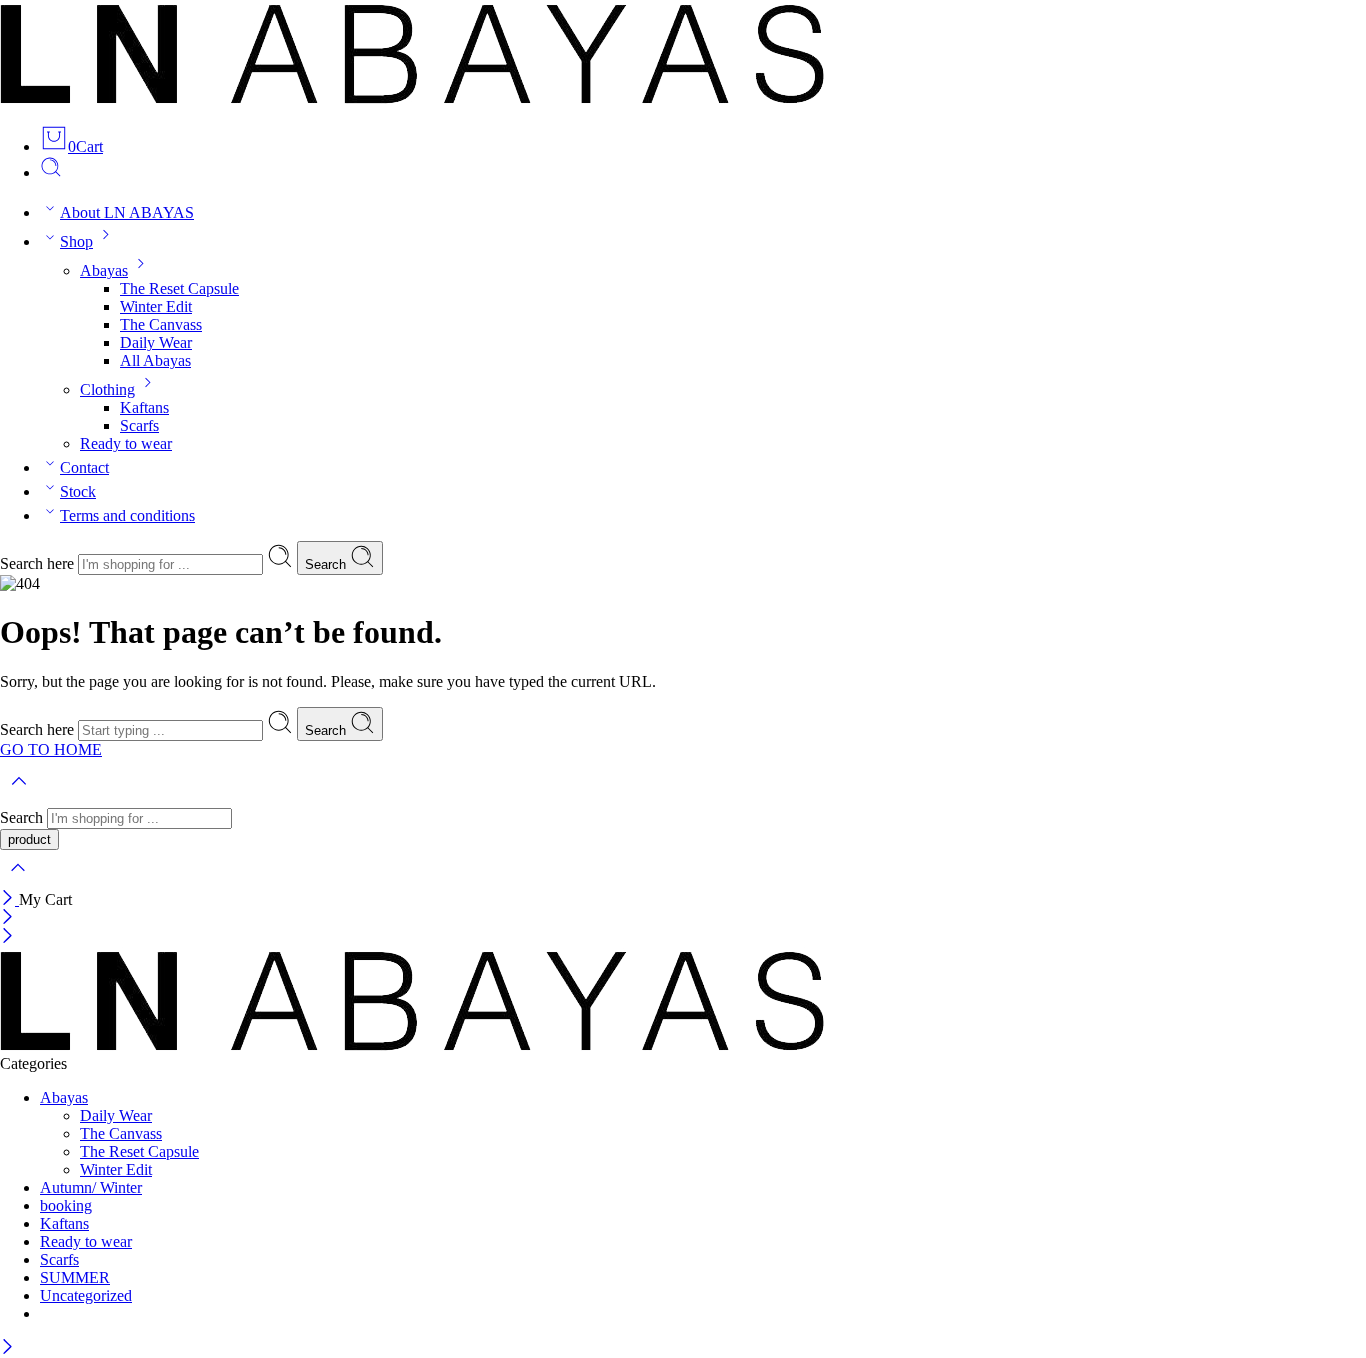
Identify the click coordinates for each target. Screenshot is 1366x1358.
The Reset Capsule (179, 288)
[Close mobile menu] (7, 937)
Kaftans (144, 407)
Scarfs (139, 425)
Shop (76, 241)
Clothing (107, 389)
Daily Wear (156, 342)
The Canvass (161, 324)
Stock (78, 491)
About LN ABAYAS (127, 212)
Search (327, 564)
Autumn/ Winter (91, 1187)
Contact (84, 467)
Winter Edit (156, 306)
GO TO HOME (51, 749)
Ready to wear (126, 443)
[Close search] (18, 880)
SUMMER (75, 1277)
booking (66, 1205)
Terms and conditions (127, 515)
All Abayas (155, 360)
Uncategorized (86, 1295)
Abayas (104, 270)
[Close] (9, 899)
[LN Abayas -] (412, 98)
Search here (39, 563)
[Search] (51, 172)
